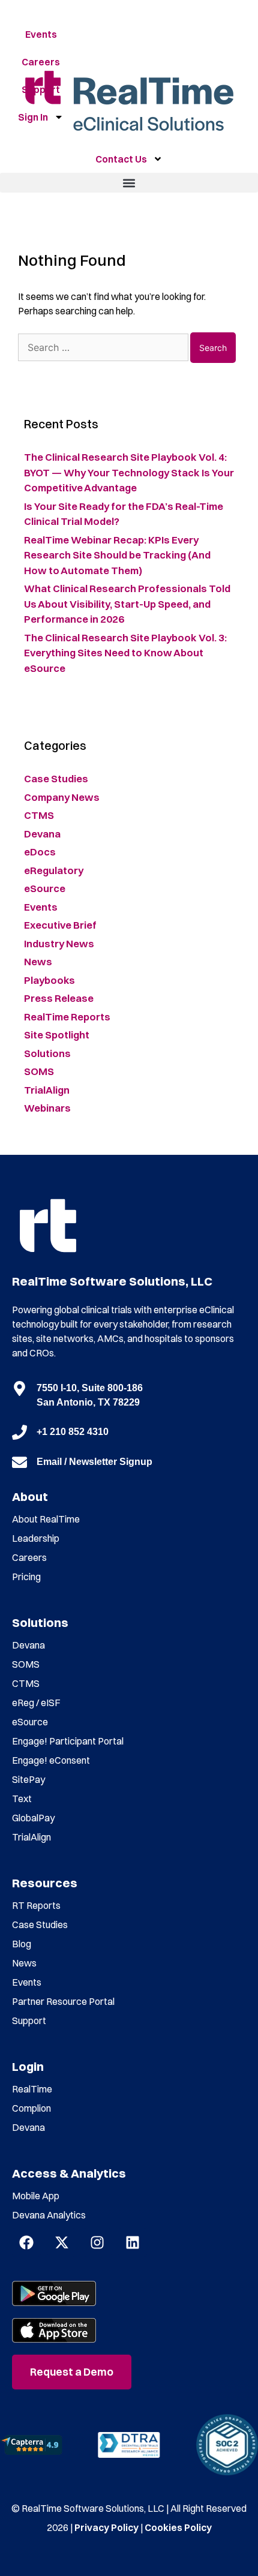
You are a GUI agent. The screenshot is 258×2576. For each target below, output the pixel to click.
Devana (42, 834)
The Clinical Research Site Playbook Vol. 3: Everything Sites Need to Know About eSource (125, 653)
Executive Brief (60, 925)
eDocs (40, 852)
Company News (62, 797)
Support (41, 89)
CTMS (39, 815)
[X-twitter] (62, 2242)
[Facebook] (26, 2242)
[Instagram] (97, 2242)
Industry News (59, 943)
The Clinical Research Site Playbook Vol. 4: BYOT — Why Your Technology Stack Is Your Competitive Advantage (129, 472)
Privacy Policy (106, 2527)
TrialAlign (47, 1090)
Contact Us (121, 159)
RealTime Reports (67, 1017)
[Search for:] (104, 347)
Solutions (47, 1053)
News (38, 961)
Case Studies (56, 778)
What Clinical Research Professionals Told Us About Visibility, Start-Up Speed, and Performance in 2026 (127, 604)
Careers (41, 62)
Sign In (33, 117)
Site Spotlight (57, 1035)
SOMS (39, 1071)
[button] (129, 183)
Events (41, 34)
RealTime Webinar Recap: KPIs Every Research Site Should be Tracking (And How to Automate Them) (117, 555)
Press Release (59, 998)
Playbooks (49, 980)
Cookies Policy (178, 2527)
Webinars (47, 1108)
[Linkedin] (133, 2242)
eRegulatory (54, 870)
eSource (45, 888)
